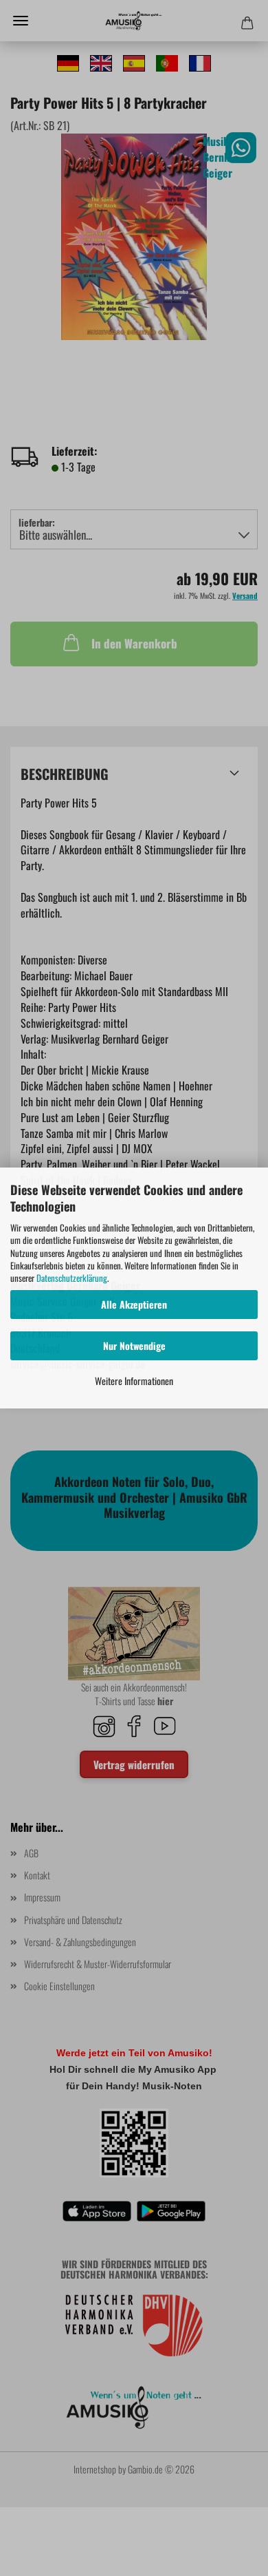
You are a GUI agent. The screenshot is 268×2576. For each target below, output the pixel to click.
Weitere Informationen (134, 1381)
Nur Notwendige (134, 1345)
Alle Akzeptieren (134, 1304)
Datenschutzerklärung (72, 1278)
